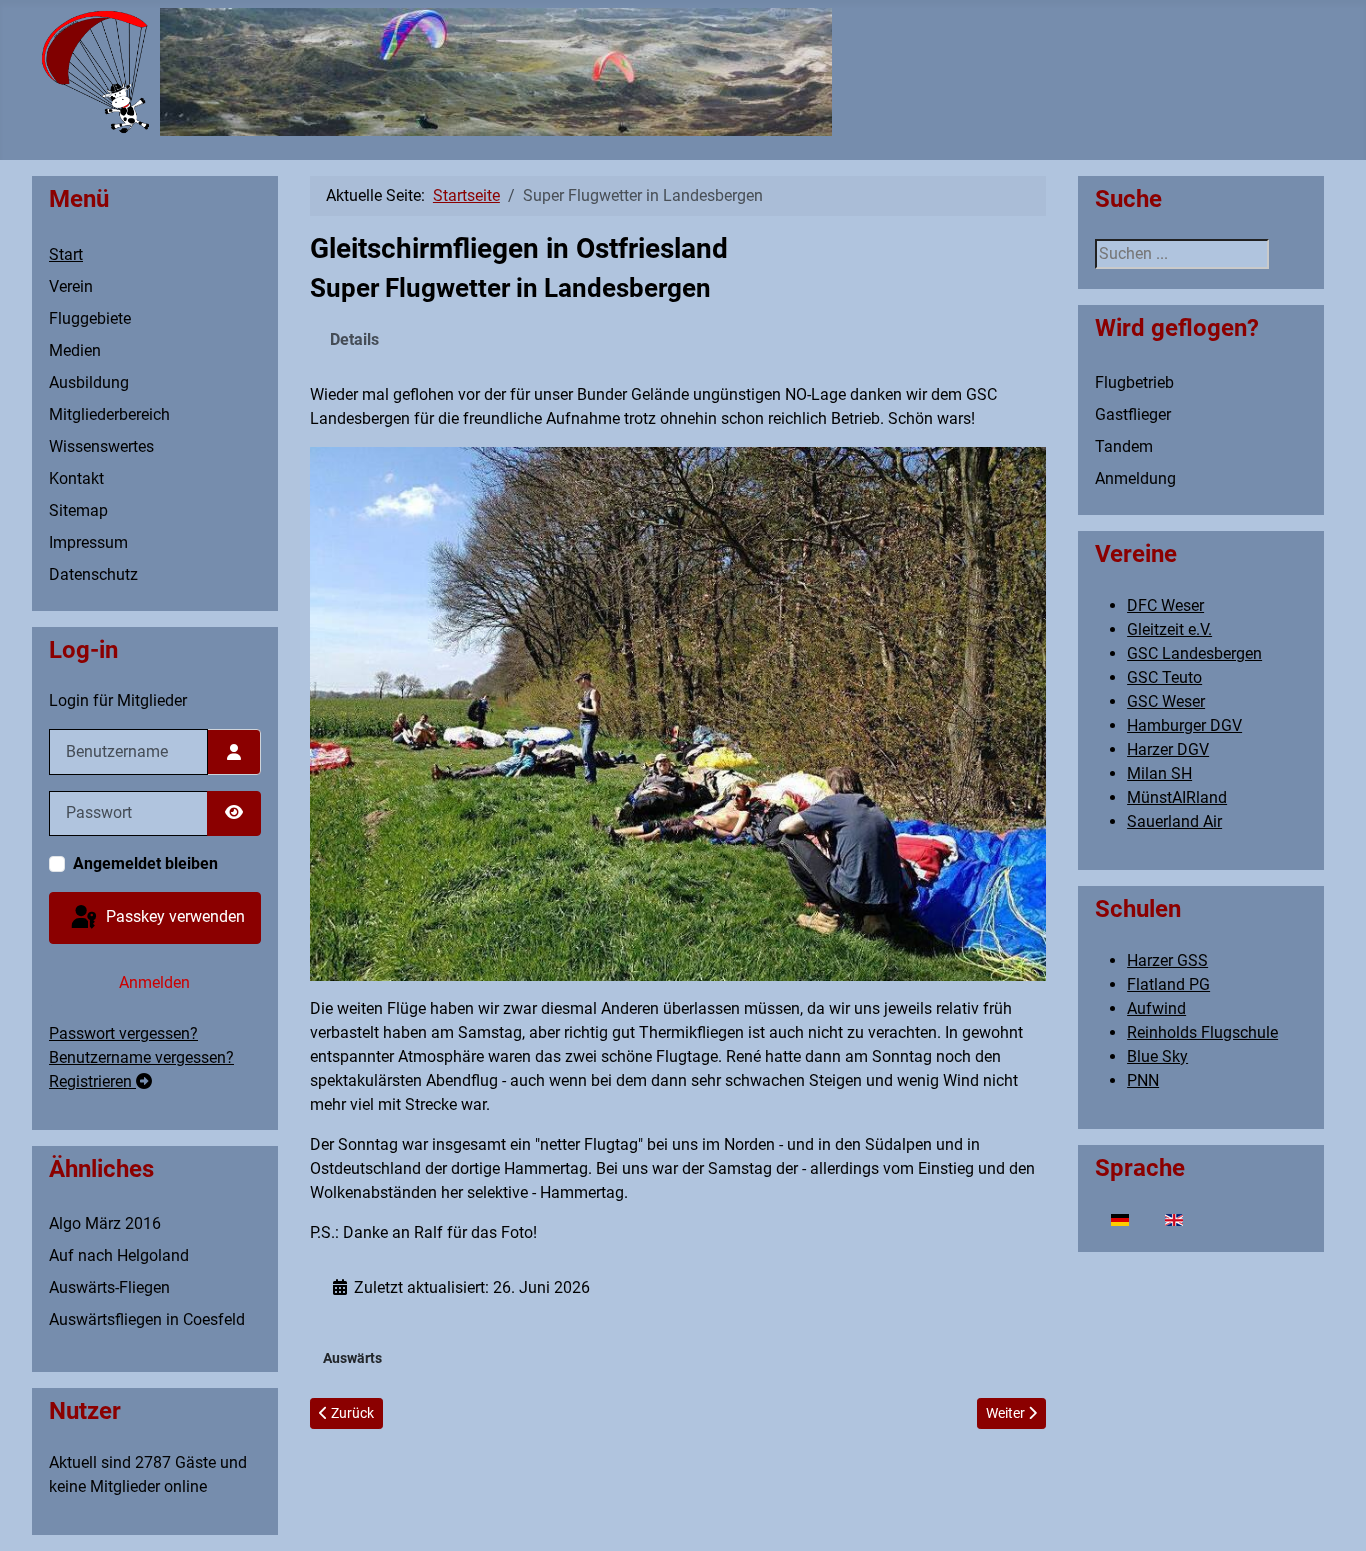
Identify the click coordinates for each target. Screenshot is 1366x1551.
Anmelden (154, 982)
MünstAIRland (1177, 797)
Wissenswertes (101, 446)
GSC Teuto (1164, 677)
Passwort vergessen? (123, 1033)
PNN (1143, 1080)
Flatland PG (1168, 984)
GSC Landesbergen (1194, 653)
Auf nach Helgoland (119, 1255)
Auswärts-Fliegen (109, 1287)
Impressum (88, 542)
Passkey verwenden (173, 916)
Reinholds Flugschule (1202, 1032)
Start (66, 254)
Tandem (1124, 446)
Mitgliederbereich (109, 414)
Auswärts (352, 1358)
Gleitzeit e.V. (1169, 629)
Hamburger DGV (1184, 725)
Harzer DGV (1168, 749)
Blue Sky (1157, 1056)
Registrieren (92, 1081)
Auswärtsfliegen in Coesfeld (147, 1319)
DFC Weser (1165, 605)
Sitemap (78, 510)
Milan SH (1159, 773)
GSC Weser (1166, 701)
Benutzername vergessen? (141, 1057)
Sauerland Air (1174, 821)
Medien (75, 350)
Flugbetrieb (1134, 382)
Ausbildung (89, 382)
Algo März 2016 (105, 1223)
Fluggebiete (90, 318)
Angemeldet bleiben (145, 863)
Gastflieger (1133, 414)
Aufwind (1156, 1008)
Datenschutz (93, 574)
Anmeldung (1135, 478)
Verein (71, 286)
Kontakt (76, 478)
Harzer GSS (1167, 960)
